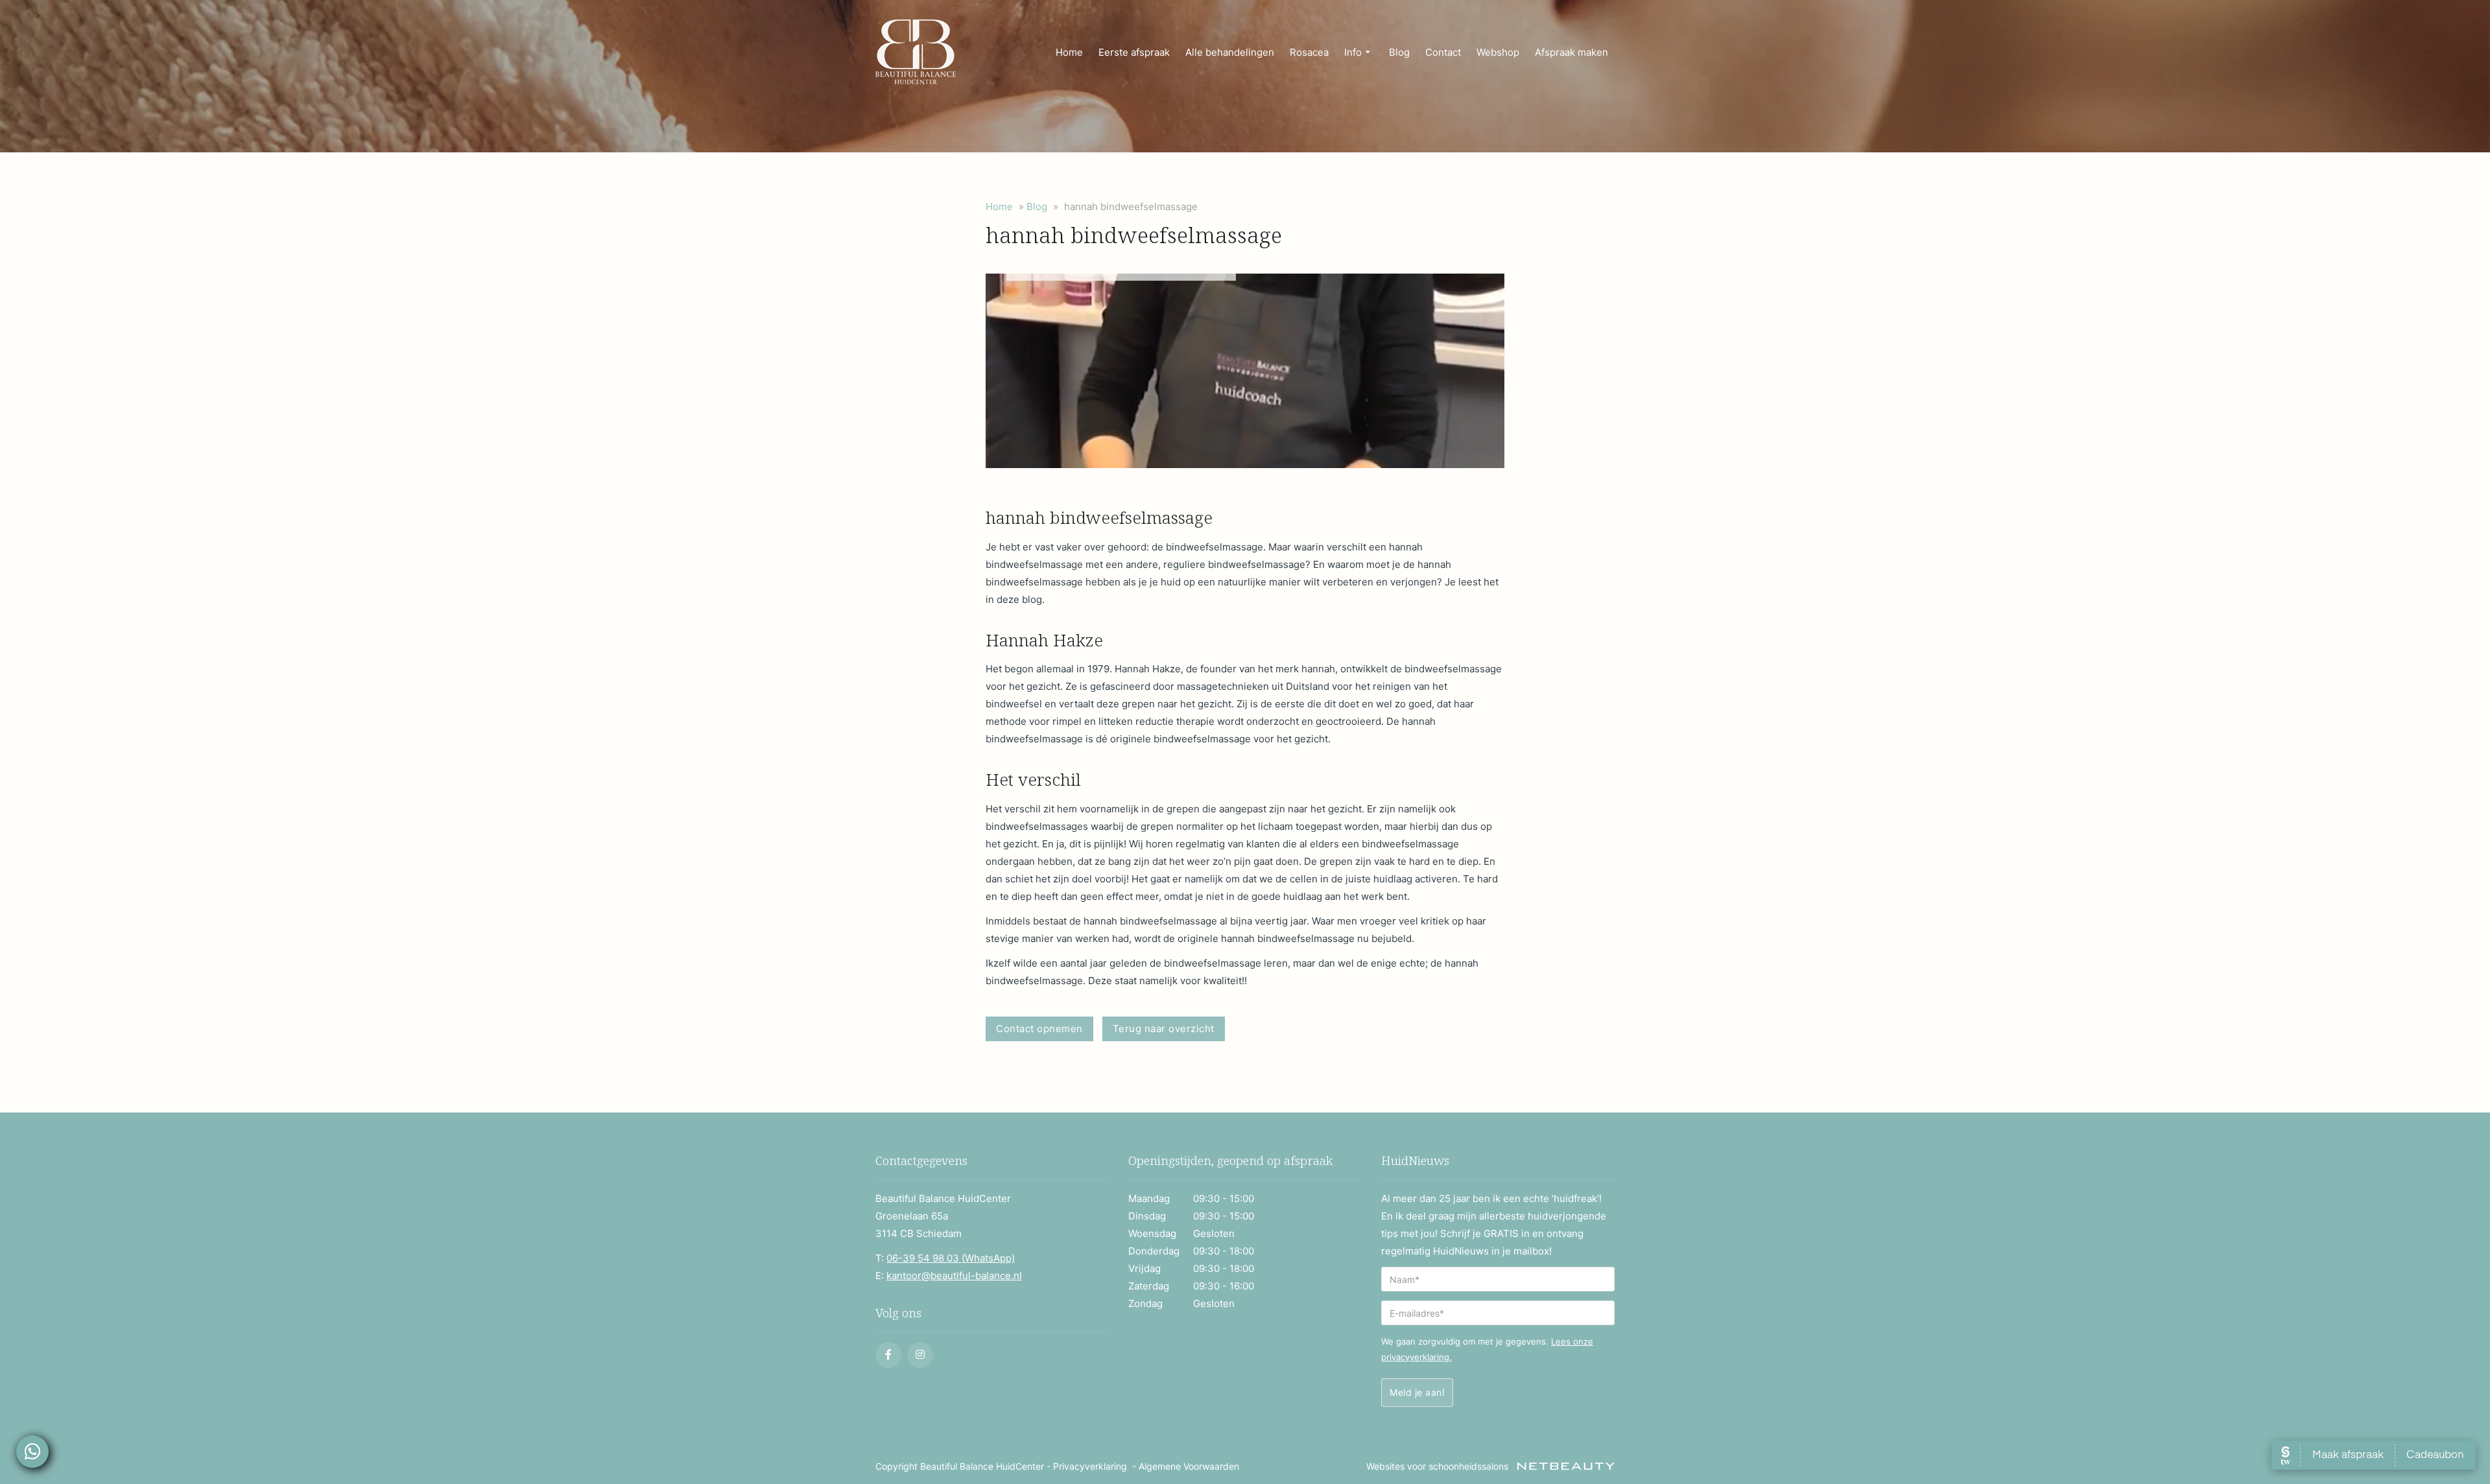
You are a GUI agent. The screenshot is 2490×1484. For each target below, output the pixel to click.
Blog (1399, 52)
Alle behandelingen (1230, 52)
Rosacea (1309, 52)
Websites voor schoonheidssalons (1439, 1466)
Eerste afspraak (1134, 52)
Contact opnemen (1039, 1029)
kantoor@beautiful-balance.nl (954, 1276)
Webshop (1498, 52)
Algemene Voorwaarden (1189, 1466)
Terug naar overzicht (1164, 1029)
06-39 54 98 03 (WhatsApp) (951, 1258)
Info (1353, 52)
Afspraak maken (1571, 52)
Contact (1443, 52)
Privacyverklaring (1090, 1466)
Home (1069, 52)
